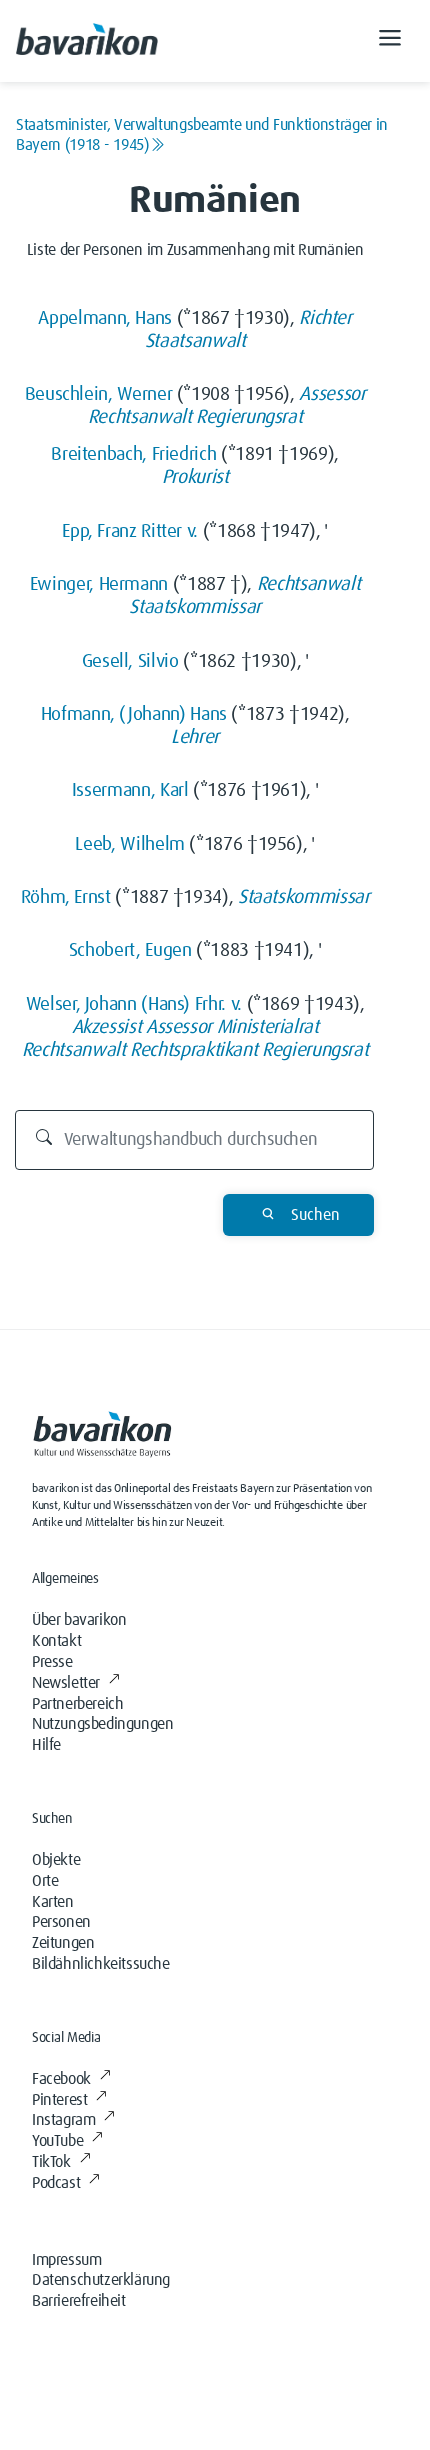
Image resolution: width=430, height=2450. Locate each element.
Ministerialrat (268, 1027)
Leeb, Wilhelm (129, 844)
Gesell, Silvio (130, 661)
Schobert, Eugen (130, 950)
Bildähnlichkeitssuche (101, 1964)
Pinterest (59, 2100)
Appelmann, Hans (105, 318)
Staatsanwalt (195, 341)
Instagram (63, 2120)
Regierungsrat (249, 417)
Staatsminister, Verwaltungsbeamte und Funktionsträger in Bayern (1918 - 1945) (202, 135)
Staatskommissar (195, 607)
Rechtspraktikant (193, 1050)
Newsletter (66, 1683)
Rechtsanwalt (140, 417)
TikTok (51, 2162)
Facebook (61, 2079)
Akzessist (107, 1027)
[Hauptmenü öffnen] (390, 41)
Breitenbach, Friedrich (133, 454)
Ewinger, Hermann (99, 584)
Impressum (66, 2260)
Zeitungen (63, 1943)
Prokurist (195, 477)
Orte (45, 1881)
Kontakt (56, 1641)
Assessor (332, 394)
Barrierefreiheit (79, 2301)
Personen (61, 1922)
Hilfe (46, 1745)
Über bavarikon (79, 1620)
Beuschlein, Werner (99, 394)
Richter (325, 318)
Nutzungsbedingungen (102, 1724)
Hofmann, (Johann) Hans (134, 714)
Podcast (56, 2183)
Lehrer (195, 737)
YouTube (57, 2141)
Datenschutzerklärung (101, 2280)
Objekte (56, 1860)
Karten (53, 1902)
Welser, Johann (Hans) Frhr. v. (134, 1004)
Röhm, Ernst (66, 897)
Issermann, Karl (130, 790)
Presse (52, 1662)
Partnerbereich (77, 1704)
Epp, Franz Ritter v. (130, 531)
